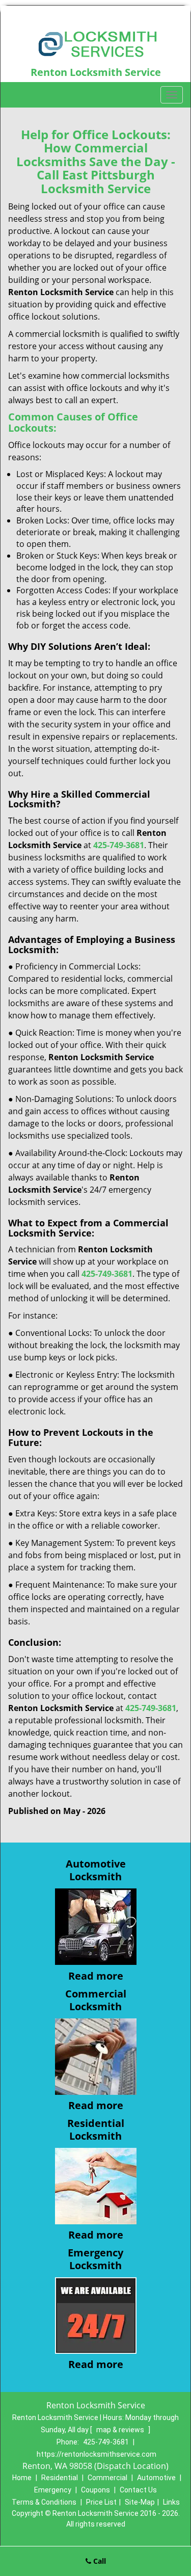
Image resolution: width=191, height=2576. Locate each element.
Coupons (95, 2490)
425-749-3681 (106, 2442)
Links (171, 2502)
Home (22, 2478)
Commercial (107, 2478)
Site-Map (140, 2502)
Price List (101, 2502)
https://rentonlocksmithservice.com (97, 2454)
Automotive (156, 2478)
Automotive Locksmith (96, 1870)
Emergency (53, 2490)
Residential (60, 2478)
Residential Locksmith (96, 2130)
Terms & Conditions (44, 2502)
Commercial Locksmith (96, 2000)
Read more (96, 1976)
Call (99, 2561)
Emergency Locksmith (95, 2259)
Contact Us (138, 2490)
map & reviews (121, 2430)
